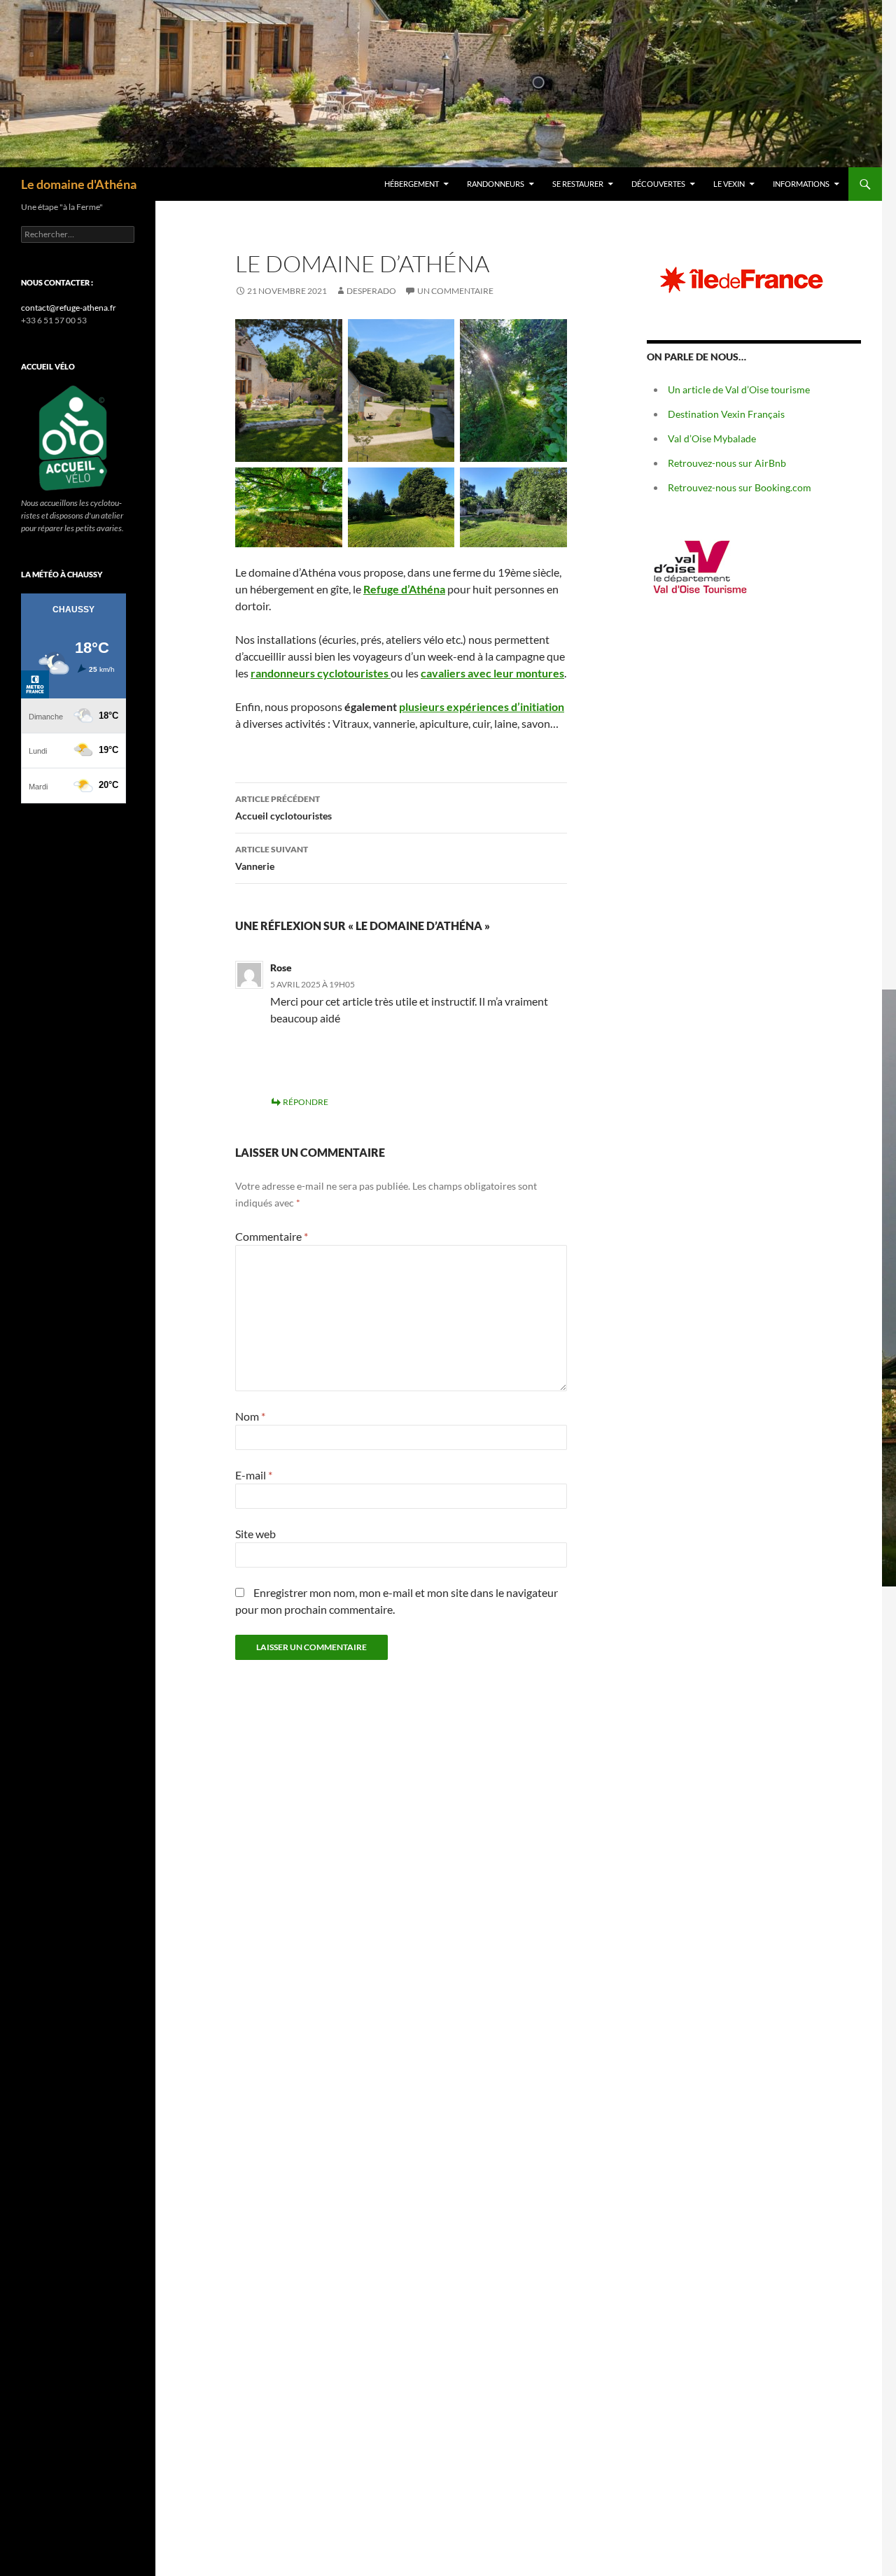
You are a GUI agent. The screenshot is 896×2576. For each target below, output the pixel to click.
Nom (250, 1416)
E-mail (254, 1475)
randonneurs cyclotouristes (321, 673)
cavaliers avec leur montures (492, 673)
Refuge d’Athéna (404, 589)
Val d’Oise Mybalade (712, 438)
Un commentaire (455, 291)
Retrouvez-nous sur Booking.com (740, 487)
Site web (255, 1534)
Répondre (306, 1102)
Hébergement (412, 184)
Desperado (371, 291)
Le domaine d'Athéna (79, 184)
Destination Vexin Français (726, 414)
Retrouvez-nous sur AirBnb (727, 463)
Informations (801, 184)
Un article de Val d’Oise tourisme (739, 389)
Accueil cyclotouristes (283, 808)
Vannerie (272, 858)
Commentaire (272, 1236)
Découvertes (658, 184)
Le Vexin (729, 184)
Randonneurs (496, 184)
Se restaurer (578, 184)
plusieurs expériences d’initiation (482, 706)
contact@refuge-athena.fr (69, 308)
